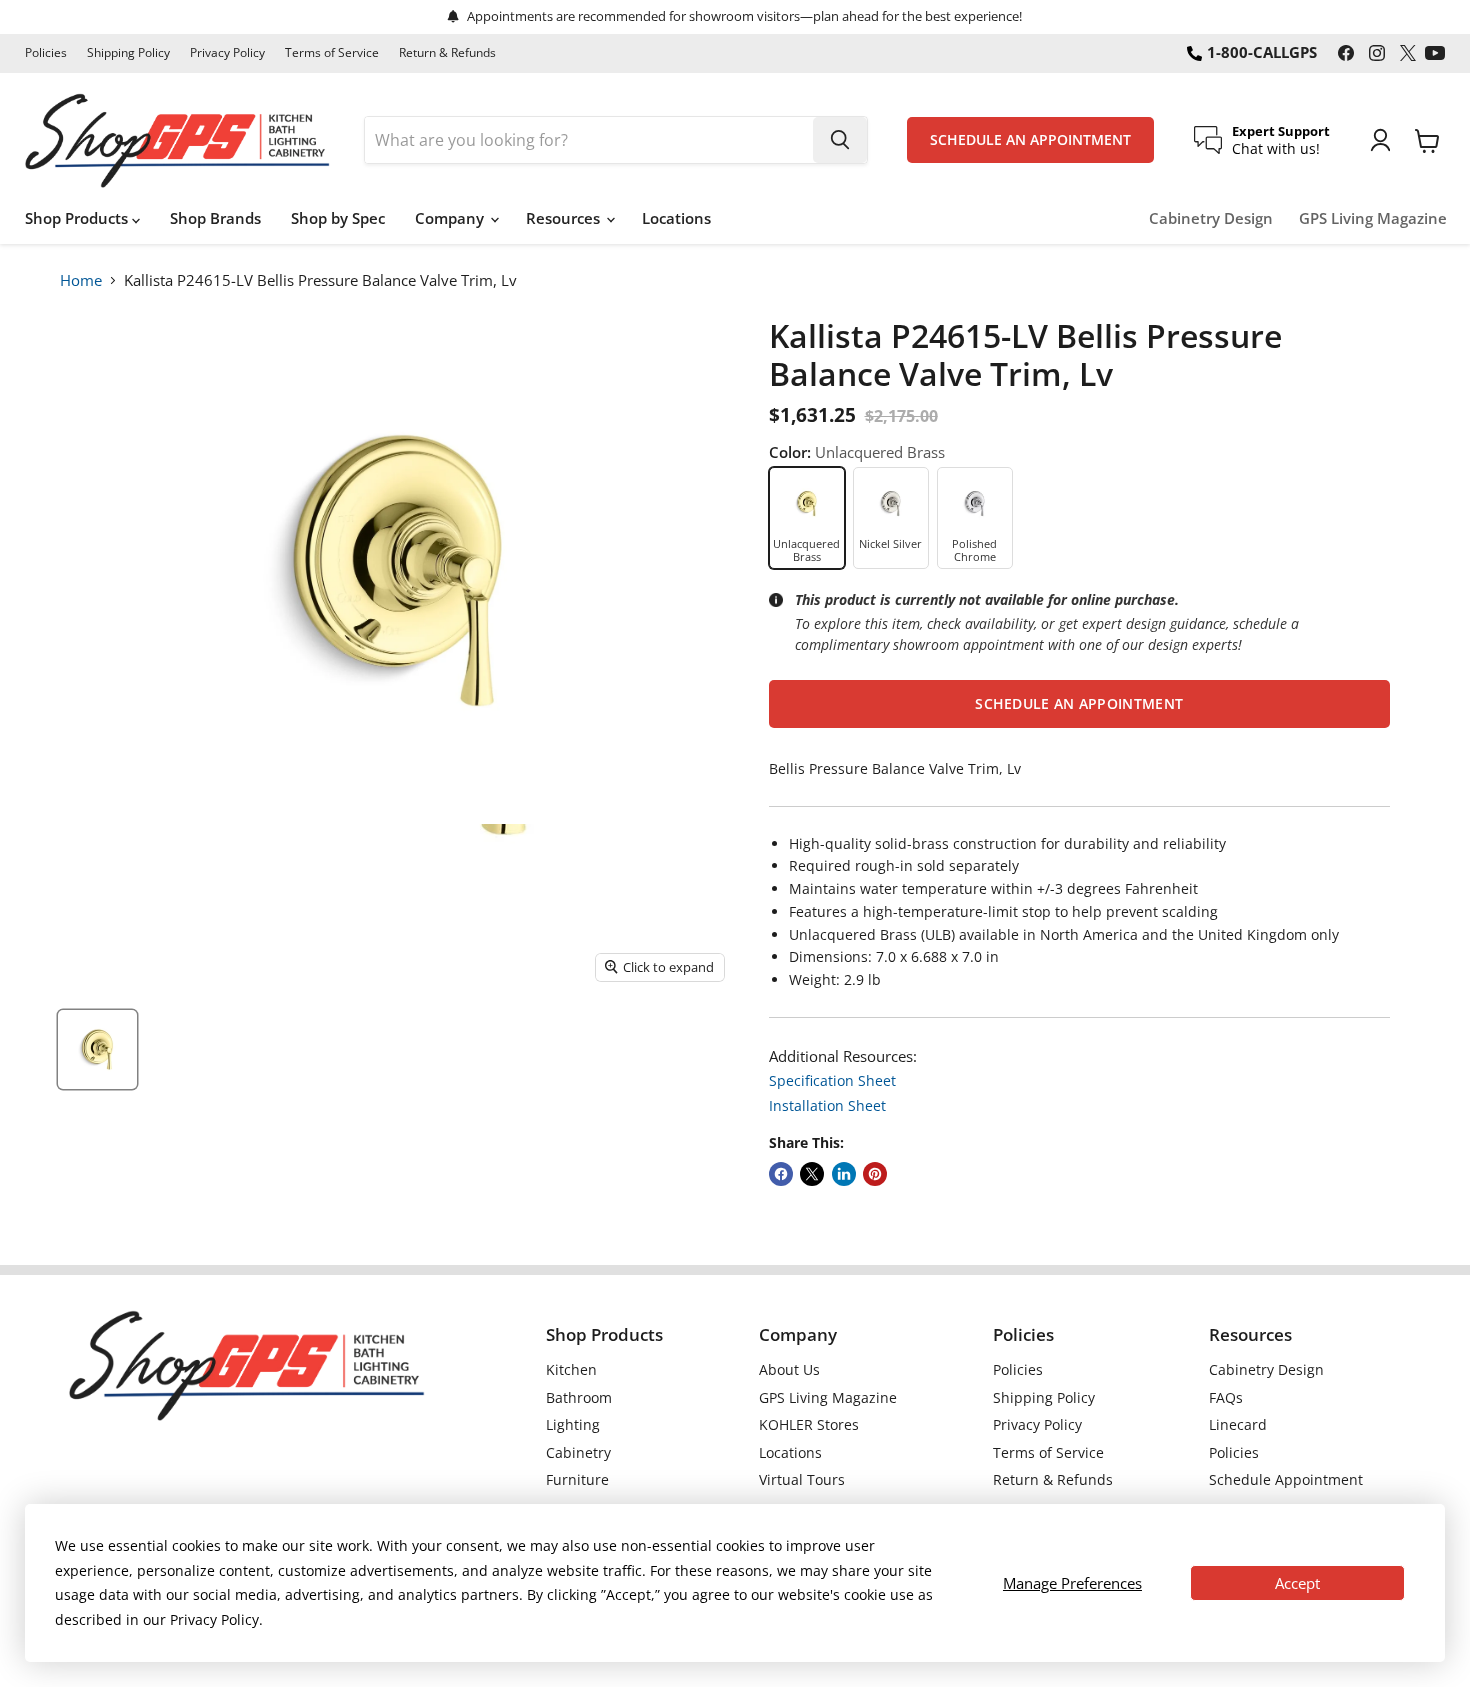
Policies (46, 53)
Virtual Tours (802, 1479)
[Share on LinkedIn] (844, 1174)
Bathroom (579, 1397)
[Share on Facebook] (781, 1174)
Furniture (577, 1479)
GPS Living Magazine (1373, 218)
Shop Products (78, 218)
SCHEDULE (1030, 140)
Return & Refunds (447, 53)
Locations (676, 218)
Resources (565, 218)
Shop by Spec (338, 218)
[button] (1079, 704)
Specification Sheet (832, 1080)
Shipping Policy (128, 53)
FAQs (1226, 1397)
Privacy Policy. (216, 1619)
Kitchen (571, 1369)
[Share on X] (812, 1174)
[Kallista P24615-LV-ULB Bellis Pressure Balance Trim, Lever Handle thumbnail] (97, 1049)
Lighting (573, 1424)
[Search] (840, 140)
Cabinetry (578, 1452)
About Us (789, 1369)
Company (451, 218)
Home (81, 280)
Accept (1297, 1583)
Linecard (1238, 1424)
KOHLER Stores (809, 1424)
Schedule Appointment (1286, 1479)
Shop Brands (215, 218)
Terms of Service (332, 53)
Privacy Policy (227, 53)
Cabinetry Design (1211, 218)
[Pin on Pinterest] (875, 1174)
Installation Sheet (827, 1105)
